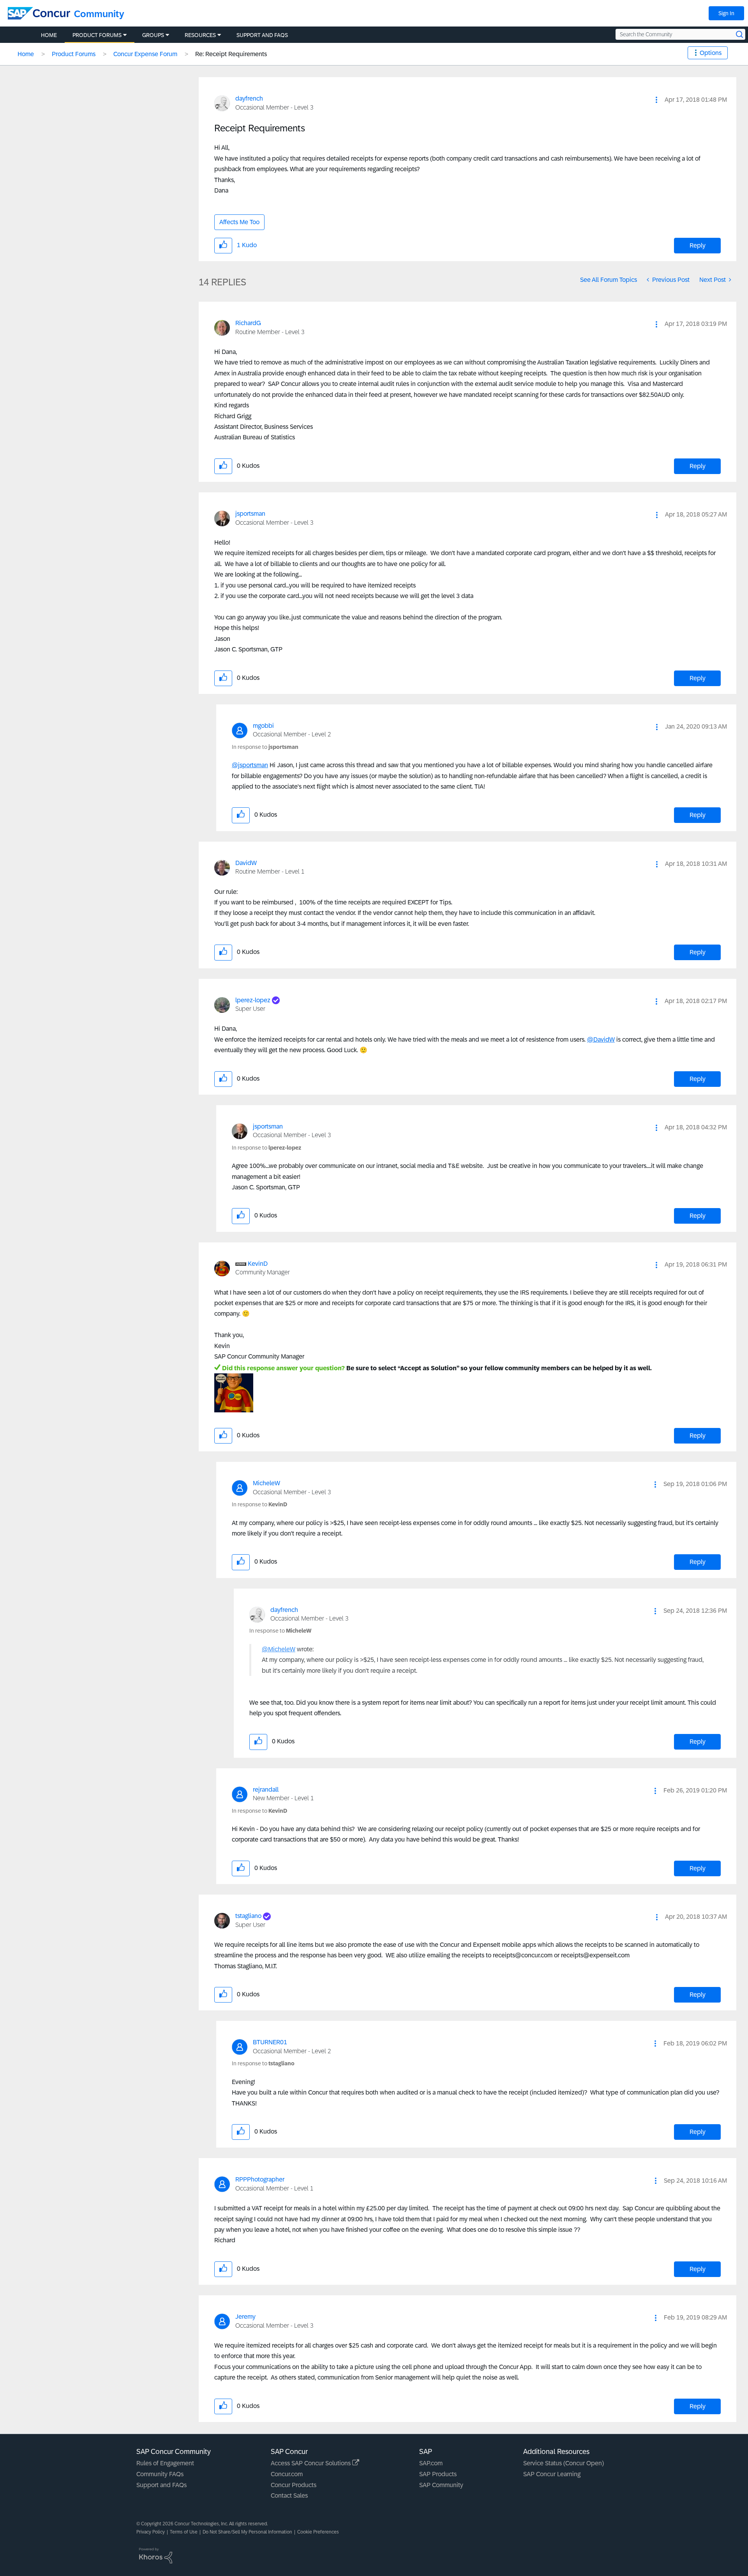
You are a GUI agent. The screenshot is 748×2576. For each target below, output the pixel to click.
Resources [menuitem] (200, 35)
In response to (265, 747)
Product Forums (74, 54)
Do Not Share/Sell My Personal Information (247, 2532)
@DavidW (601, 1039)
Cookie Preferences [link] (318, 2532)
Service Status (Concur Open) (564, 2463)
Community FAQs (160, 2474)
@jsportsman (250, 765)
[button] (656, 100)
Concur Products (294, 2485)
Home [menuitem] (49, 35)
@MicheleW (279, 1649)
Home (26, 54)
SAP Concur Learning (552, 2474)
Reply (698, 245)
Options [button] (711, 53)
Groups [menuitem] (153, 35)
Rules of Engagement (165, 2463)
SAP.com (431, 2463)
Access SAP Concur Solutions (311, 2463)
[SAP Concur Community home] (39, 13)
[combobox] (680, 34)
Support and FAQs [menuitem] (262, 35)
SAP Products (438, 2474)
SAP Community (441, 2485)
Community (99, 14)
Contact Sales (289, 2495)
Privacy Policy (151, 2532)
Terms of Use (184, 2532)
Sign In (726, 13)
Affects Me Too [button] (239, 222)
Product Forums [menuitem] (97, 35)
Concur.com (287, 2474)
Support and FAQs (161, 2485)
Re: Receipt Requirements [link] (231, 54)
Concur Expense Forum (145, 54)
